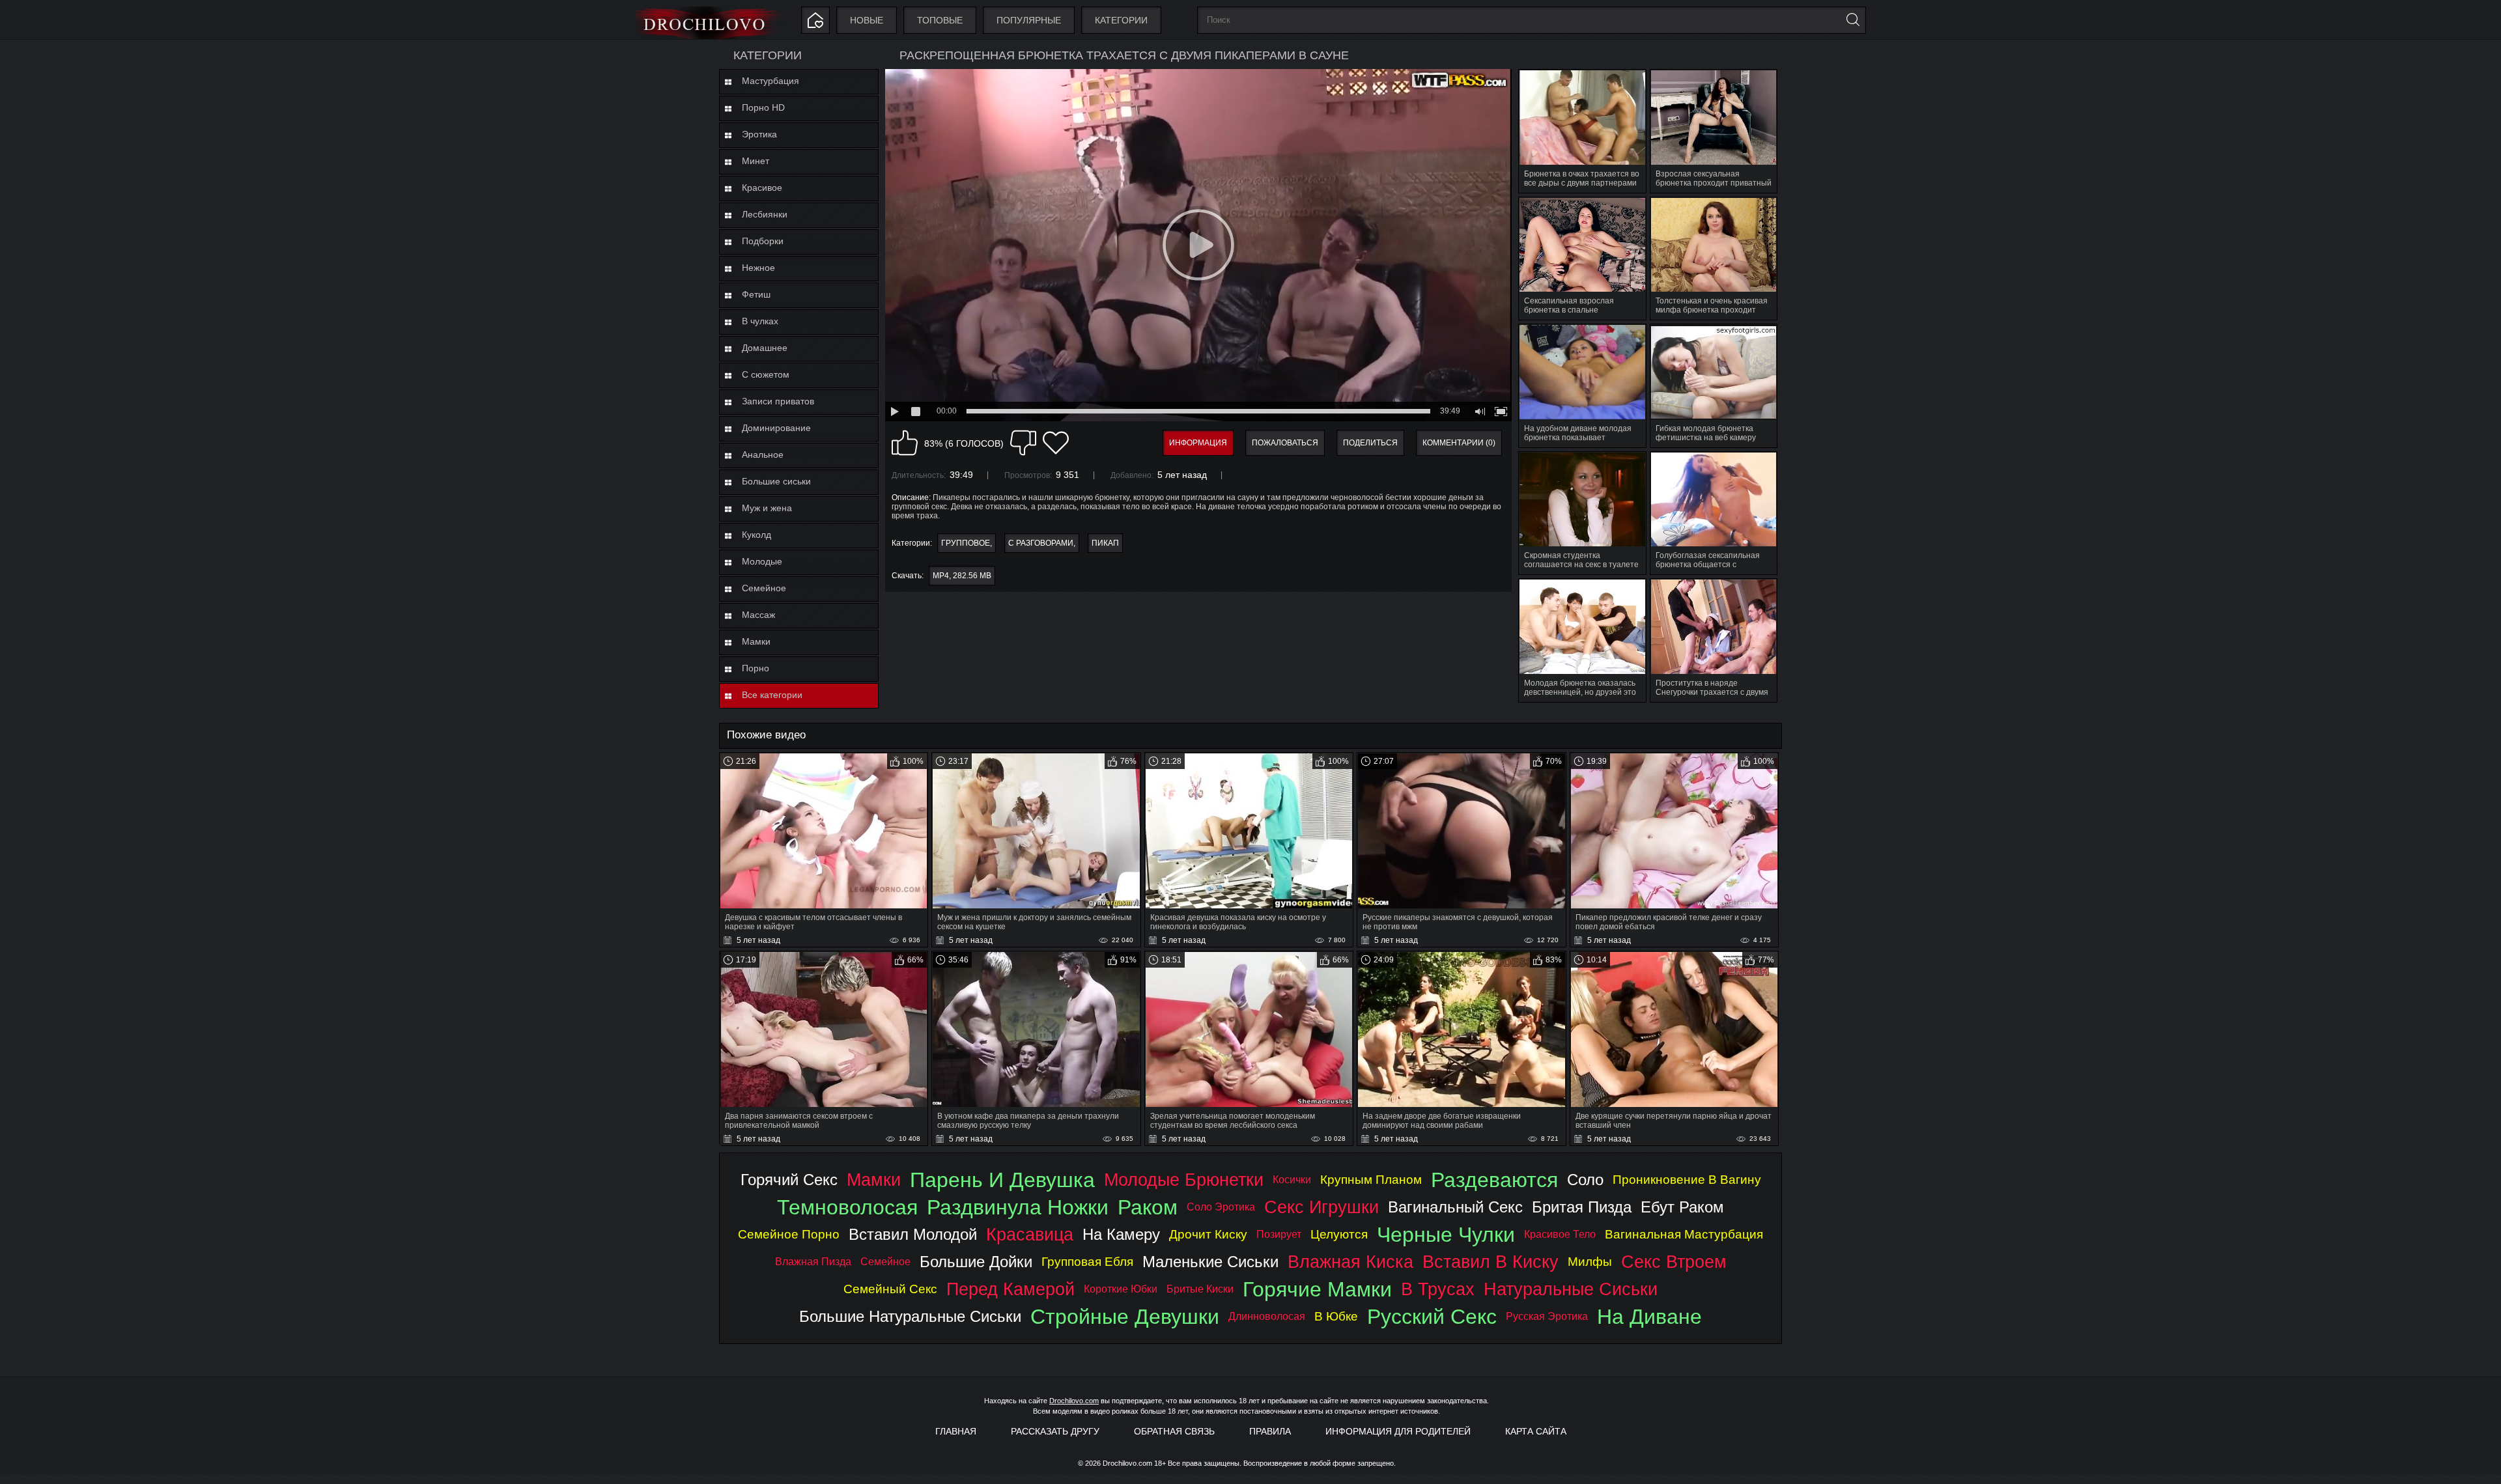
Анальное (763, 455)
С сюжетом (766, 374)
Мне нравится (905, 443)
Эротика (759, 134)
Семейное (764, 588)
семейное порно (789, 1234)
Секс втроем (1674, 1262)
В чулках (760, 321)
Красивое (762, 188)
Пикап (1105, 543)
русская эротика (1547, 1316)
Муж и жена (767, 508)
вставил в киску (1491, 1262)
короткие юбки (1121, 1289)
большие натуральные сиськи (910, 1316)
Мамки (756, 641)
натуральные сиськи (1571, 1289)
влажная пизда (813, 1262)
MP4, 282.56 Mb (962, 576)
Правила (1270, 1431)
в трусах (1438, 1289)
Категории (1121, 20)
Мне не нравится (1023, 443)
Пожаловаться (1285, 443)
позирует (1279, 1234)
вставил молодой (913, 1234)
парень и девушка (1002, 1180)
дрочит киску (1208, 1234)
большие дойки (976, 1262)
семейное (885, 1262)
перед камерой (1010, 1289)
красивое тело (1560, 1234)
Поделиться (1370, 443)
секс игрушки (1321, 1207)
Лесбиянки (765, 214)
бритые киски (1200, 1289)
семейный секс (890, 1289)
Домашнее (765, 348)
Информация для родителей (1398, 1431)
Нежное (758, 268)
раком (1148, 1207)
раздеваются (1494, 1180)
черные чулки (1446, 1235)
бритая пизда (1582, 1207)
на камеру (1121, 1234)
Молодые (762, 561)
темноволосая (847, 1207)
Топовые (940, 20)
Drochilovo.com (1074, 1401)
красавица (1030, 1234)
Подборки (763, 241)
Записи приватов (778, 401)
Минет (756, 161)
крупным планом (1371, 1180)
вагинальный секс (1455, 1207)
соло (1585, 1180)
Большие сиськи (776, 481)
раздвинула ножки (1018, 1207)
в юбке (1336, 1316)
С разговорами (1041, 543)
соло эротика (1221, 1207)
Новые (867, 20)
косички (1292, 1180)
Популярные (1029, 20)
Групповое (966, 543)
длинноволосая (1267, 1316)
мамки (874, 1180)
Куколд (756, 535)
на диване (1649, 1317)
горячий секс (789, 1180)
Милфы (1590, 1262)
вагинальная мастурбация (1684, 1234)
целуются (1339, 1234)
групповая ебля (1087, 1262)
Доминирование (776, 428)
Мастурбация (770, 81)
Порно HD (763, 107)
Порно (756, 668)
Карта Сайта (1536, 1431)
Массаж (758, 615)
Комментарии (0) (1459, 443)
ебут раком (1682, 1207)
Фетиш (756, 294)
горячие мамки (1317, 1289)
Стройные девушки (1125, 1317)
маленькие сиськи (1210, 1262)
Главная (956, 1431)
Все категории (772, 695)
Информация (1198, 443)
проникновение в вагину (1687, 1180)
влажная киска (1350, 1262)
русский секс (1432, 1317)
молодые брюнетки (1184, 1180)
